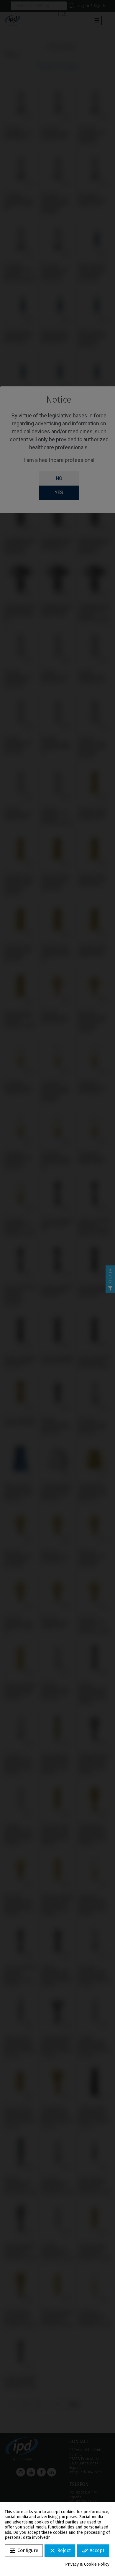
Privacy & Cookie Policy (87, 2564)
